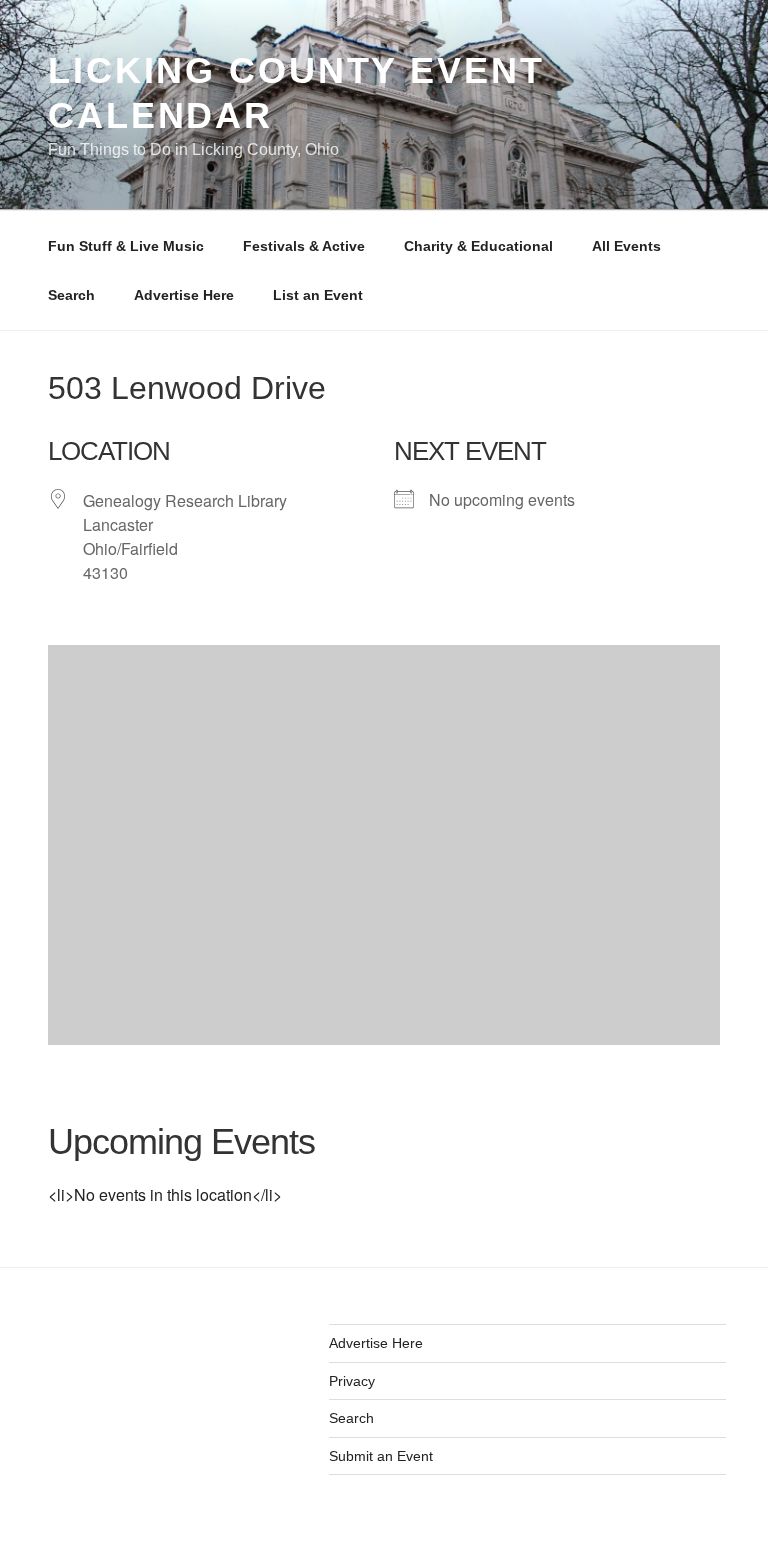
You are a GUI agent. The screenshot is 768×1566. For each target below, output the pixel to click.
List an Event (318, 295)
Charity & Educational (478, 246)
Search (71, 295)
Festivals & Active (304, 246)
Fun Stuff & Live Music (126, 246)
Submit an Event (381, 1456)
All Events (626, 246)
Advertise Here (184, 295)
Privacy (352, 1381)
